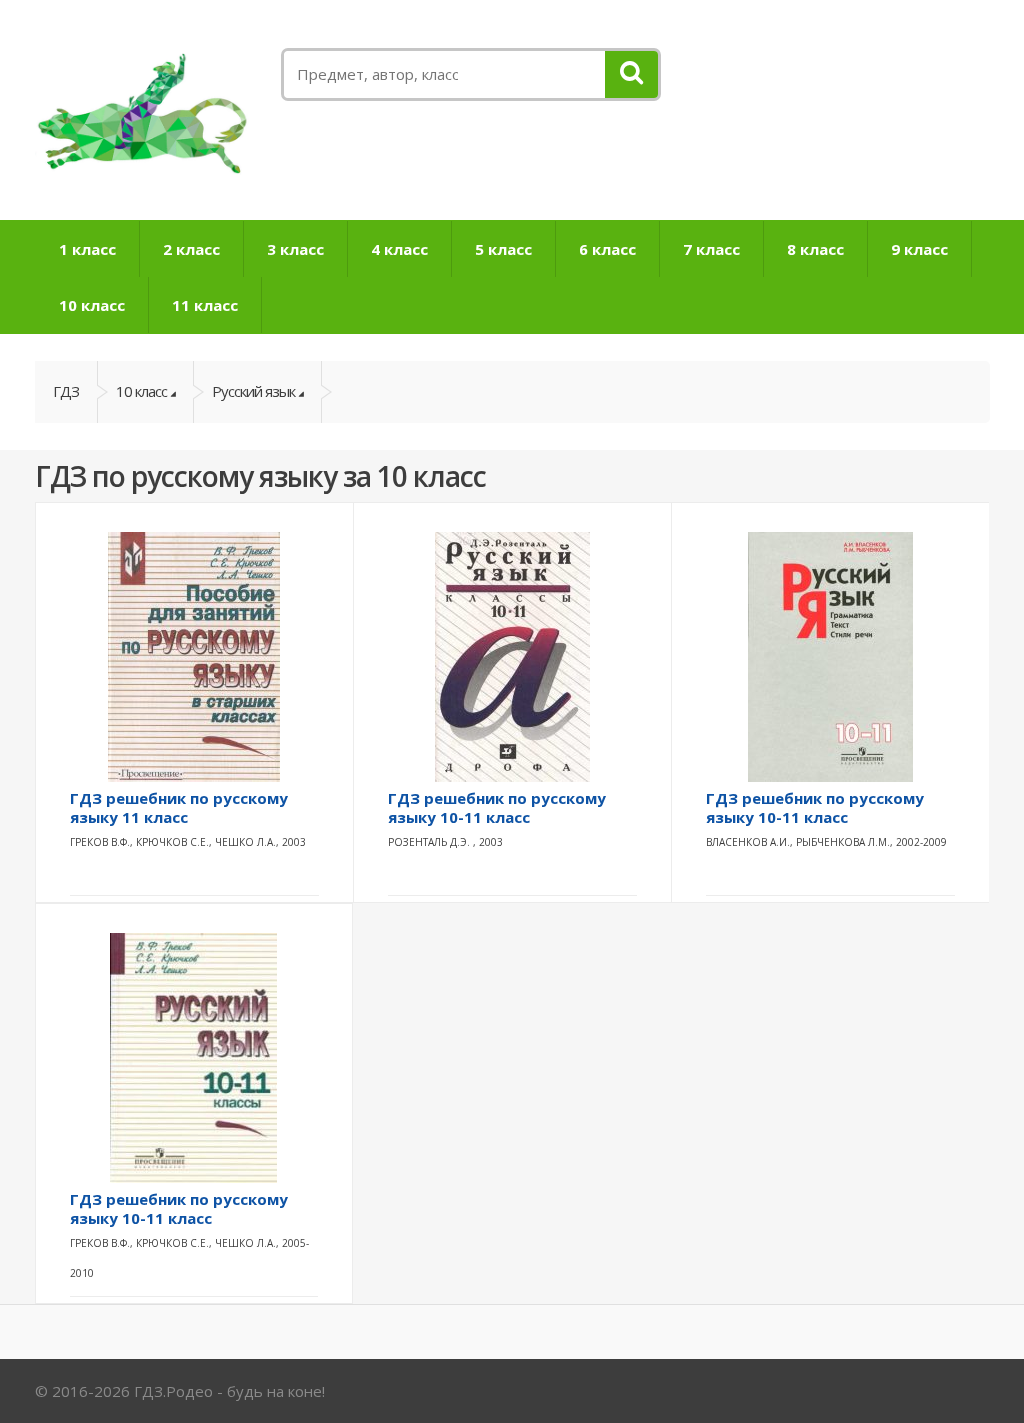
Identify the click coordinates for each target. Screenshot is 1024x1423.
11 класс (205, 305)
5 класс (503, 249)
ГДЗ (66, 391)
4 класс (399, 249)
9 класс (919, 249)
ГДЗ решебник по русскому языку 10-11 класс (497, 807)
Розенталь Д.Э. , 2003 (445, 842)
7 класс (711, 249)
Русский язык (253, 391)
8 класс (815, 249)
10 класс (92, 305)
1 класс (87, 249)
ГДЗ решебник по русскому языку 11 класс (179, 807)
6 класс (607, 249)
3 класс (295, 249)
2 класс (191, 249)
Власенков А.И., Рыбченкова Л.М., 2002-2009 (826, 842)
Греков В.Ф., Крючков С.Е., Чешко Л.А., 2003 (188, 842)
